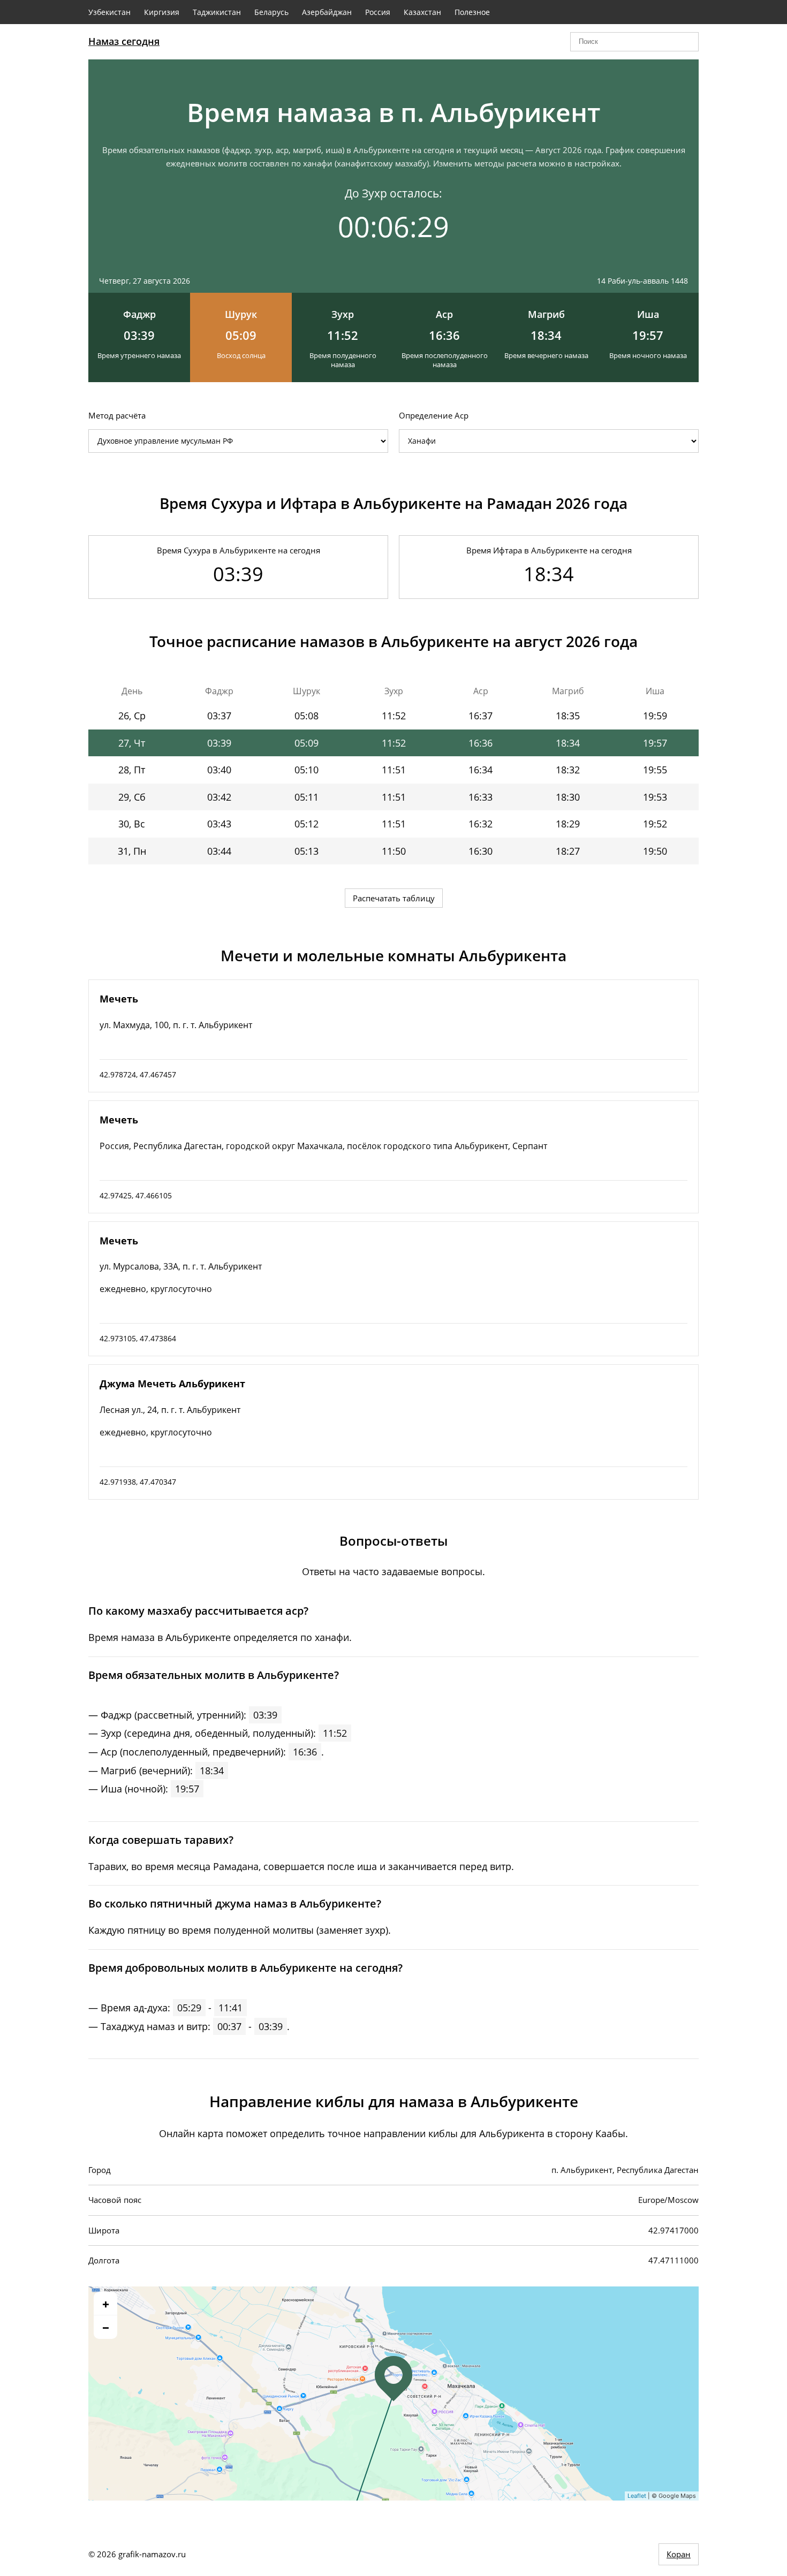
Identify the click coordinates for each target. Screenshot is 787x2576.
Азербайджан (327, 12)
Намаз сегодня (124, 41)
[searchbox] (634, 42)
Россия (378, 12)
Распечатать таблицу (394, 898)
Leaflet (637, 2496)
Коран (679, 2554)
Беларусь (271, 12)
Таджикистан (217, 12)
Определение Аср (434, 415)
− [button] (106, 2327)
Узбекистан (109, 12)
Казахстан (422, 12)
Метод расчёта (117, 415)
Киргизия (162, 12)
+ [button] (106, 2304)
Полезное (472, 12)
